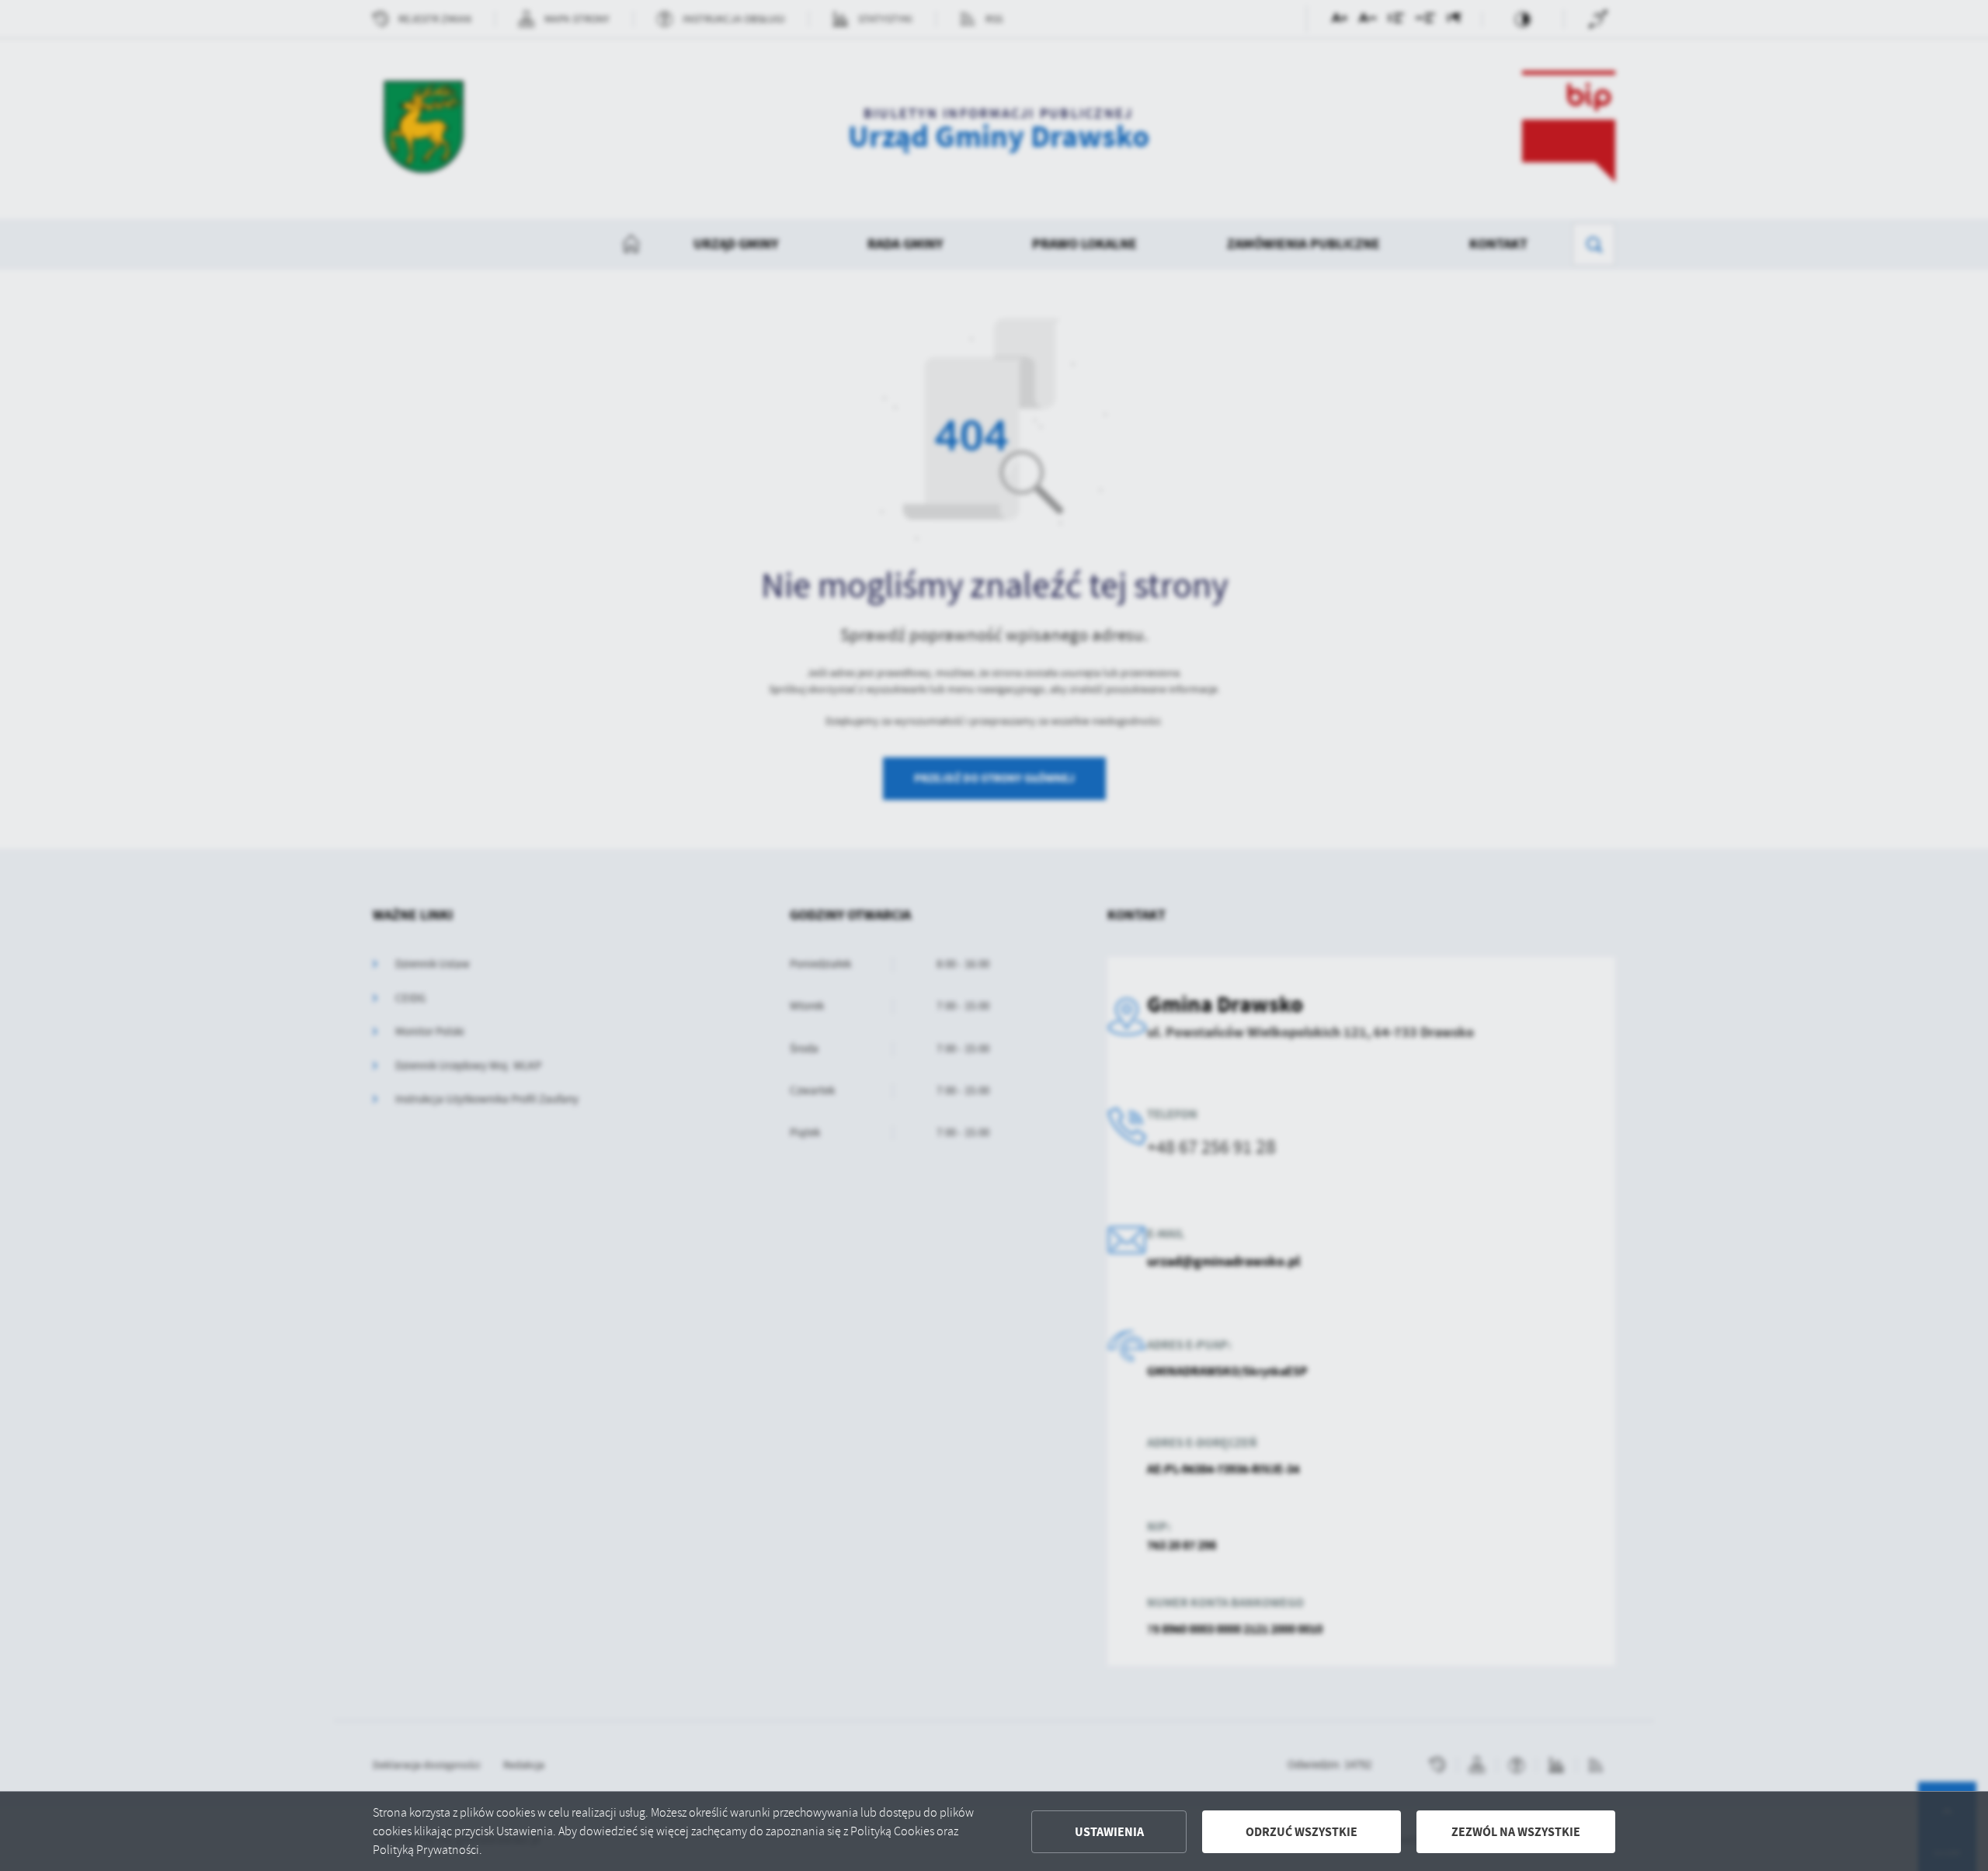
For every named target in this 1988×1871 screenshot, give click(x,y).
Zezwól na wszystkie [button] (1516, 1832)
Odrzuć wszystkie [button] (1302, 1832)
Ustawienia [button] (1109, 1832)
